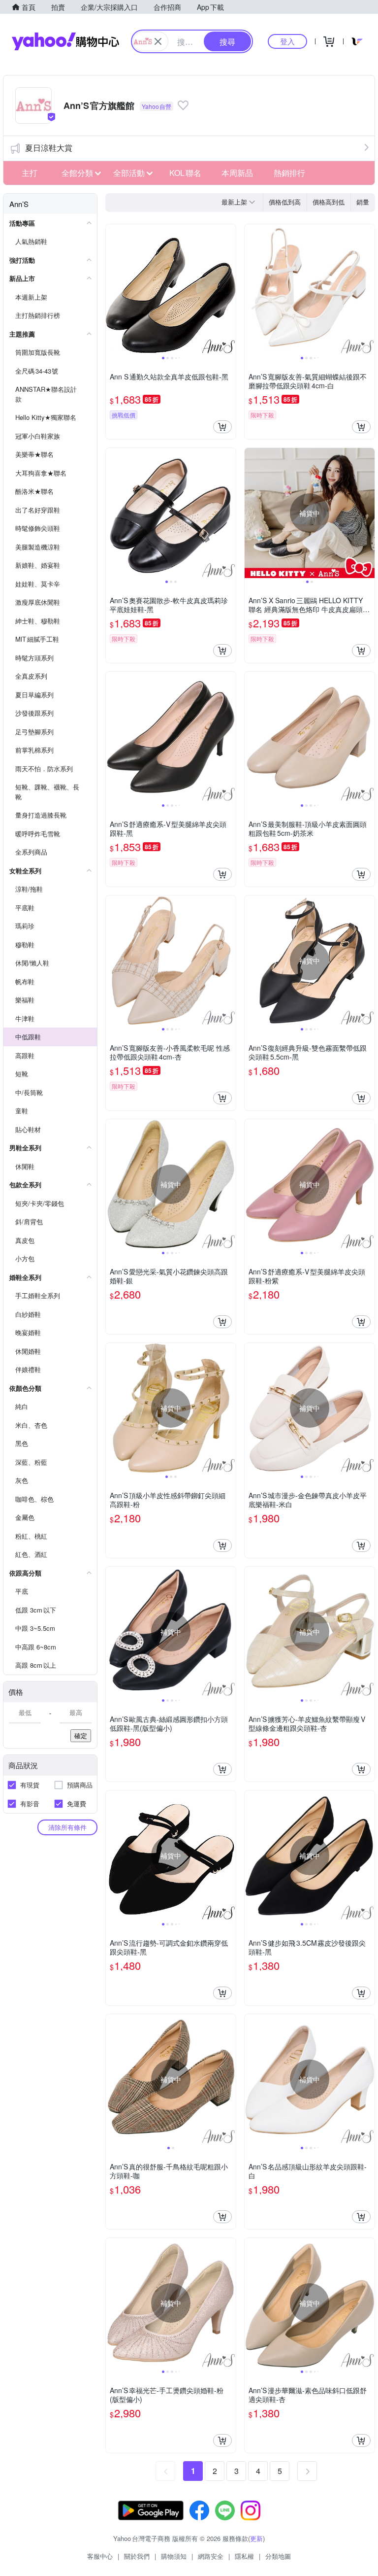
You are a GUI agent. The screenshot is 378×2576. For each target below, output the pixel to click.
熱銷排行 (289, 173)
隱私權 (244, 2556)
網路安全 (211, 2556)
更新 (256, 2538)
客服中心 (100, 2556)
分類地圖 (278, 2556)
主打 (30, 173)
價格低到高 (285, 202)
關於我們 (137, 2556)
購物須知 (174, 2556)
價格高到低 (329, 202)
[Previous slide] (112, 289)
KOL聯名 (185, 173)
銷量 (363, 202)
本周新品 (237, 173)
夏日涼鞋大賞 (49, 148)
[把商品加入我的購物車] (222, 427)
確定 (81, 1735)
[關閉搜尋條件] (158, 41)
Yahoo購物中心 (65, 41)
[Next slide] (229, 289)
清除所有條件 (67, 1827)
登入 (287, 41)
